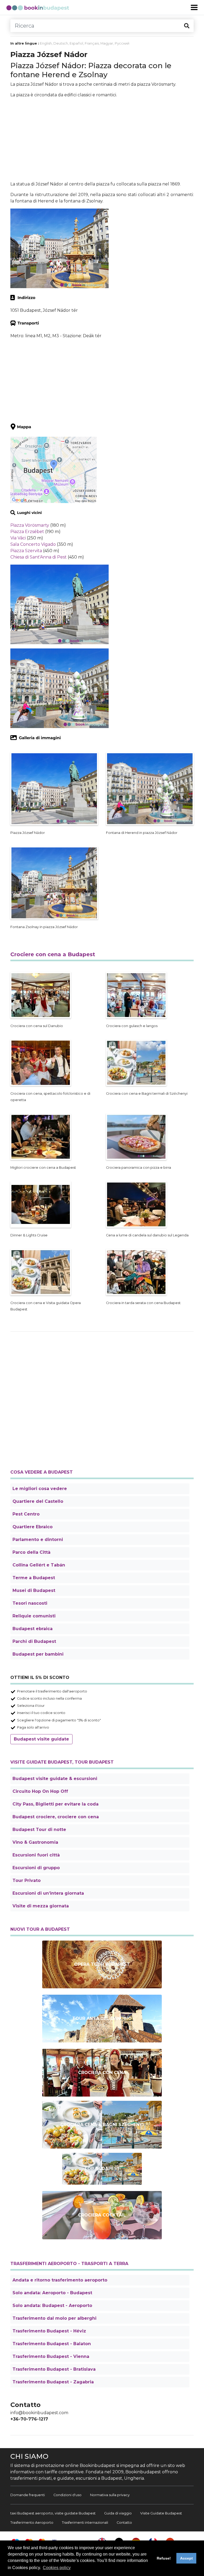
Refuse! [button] (164, 2558)
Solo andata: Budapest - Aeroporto (52, 2306)
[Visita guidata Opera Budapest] (102, 1964)
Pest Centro (26, 1514)
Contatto (124, 2523)
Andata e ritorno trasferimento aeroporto (60, 2280)
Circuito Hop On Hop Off (40, 1791)
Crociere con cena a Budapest (53, 954)
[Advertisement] (102, 140)
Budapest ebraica (33, 1629)
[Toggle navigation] (194, 7)
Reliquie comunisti (34, 1616)
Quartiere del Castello (38, 1501)
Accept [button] (186, 2558)
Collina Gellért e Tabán (39, 1565)
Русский (122, 43)
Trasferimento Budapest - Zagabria (53, 2382)
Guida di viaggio (118, 2513)
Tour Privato (27, 1880)
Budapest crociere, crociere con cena (56, 1817)
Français (92, 43)
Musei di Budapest (34, 1590)
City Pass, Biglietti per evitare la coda (56, 1804)
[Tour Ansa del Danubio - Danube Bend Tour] (102, 2019)
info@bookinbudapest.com (39, 2413)
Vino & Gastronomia (35, 1842)
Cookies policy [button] (57, 2568)
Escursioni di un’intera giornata (48, 1893)
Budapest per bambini (38, 1654)
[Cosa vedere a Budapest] (102, 2169)
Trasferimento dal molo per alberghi (54, 2318)
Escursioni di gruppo (36, 1868)
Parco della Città (31, 1552)
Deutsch (61, 43)
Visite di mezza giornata (41, 1906)
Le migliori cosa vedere (40, 1489)
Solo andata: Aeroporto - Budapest (52, 2293)
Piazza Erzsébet (27, 532)
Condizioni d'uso (67, 2495)
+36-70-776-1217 (29, 2419)
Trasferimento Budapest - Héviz (49, 2331)
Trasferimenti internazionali (85, 2523)
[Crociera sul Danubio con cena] (102, 2073)
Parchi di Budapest (34, 1641)
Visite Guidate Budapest (161, 2513)
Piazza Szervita (26, 551)
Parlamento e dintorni (38, 1540)
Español (76, 43)
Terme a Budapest (34, 1578)
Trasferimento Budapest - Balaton (52, 2344)
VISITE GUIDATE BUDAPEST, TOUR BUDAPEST (62, 1762)
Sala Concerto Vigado (33, 544)
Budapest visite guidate (41, 1739)
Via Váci (18, 538)
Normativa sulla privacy (110, 2495)
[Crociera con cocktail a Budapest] (102, 2215)
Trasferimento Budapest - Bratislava (54, 2369)
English (46, 43)
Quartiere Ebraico (33, 1527)
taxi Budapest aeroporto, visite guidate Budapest (53, 2513)
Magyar (107, 43)
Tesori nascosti (30, 1603)
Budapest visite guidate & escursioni (55, 1779)
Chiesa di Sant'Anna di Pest (39, 557)
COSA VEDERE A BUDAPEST (42, 1472)
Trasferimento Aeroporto (32, 2523)
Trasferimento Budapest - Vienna (51, 2356)
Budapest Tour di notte (39, 1830)
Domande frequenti (28, 2495)
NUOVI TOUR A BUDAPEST (40, 1929)
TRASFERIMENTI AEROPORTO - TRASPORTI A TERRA (69, 2264)
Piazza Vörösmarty (30, 525)
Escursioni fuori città (36, 1855)
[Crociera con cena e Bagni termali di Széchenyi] (102, 2125)
